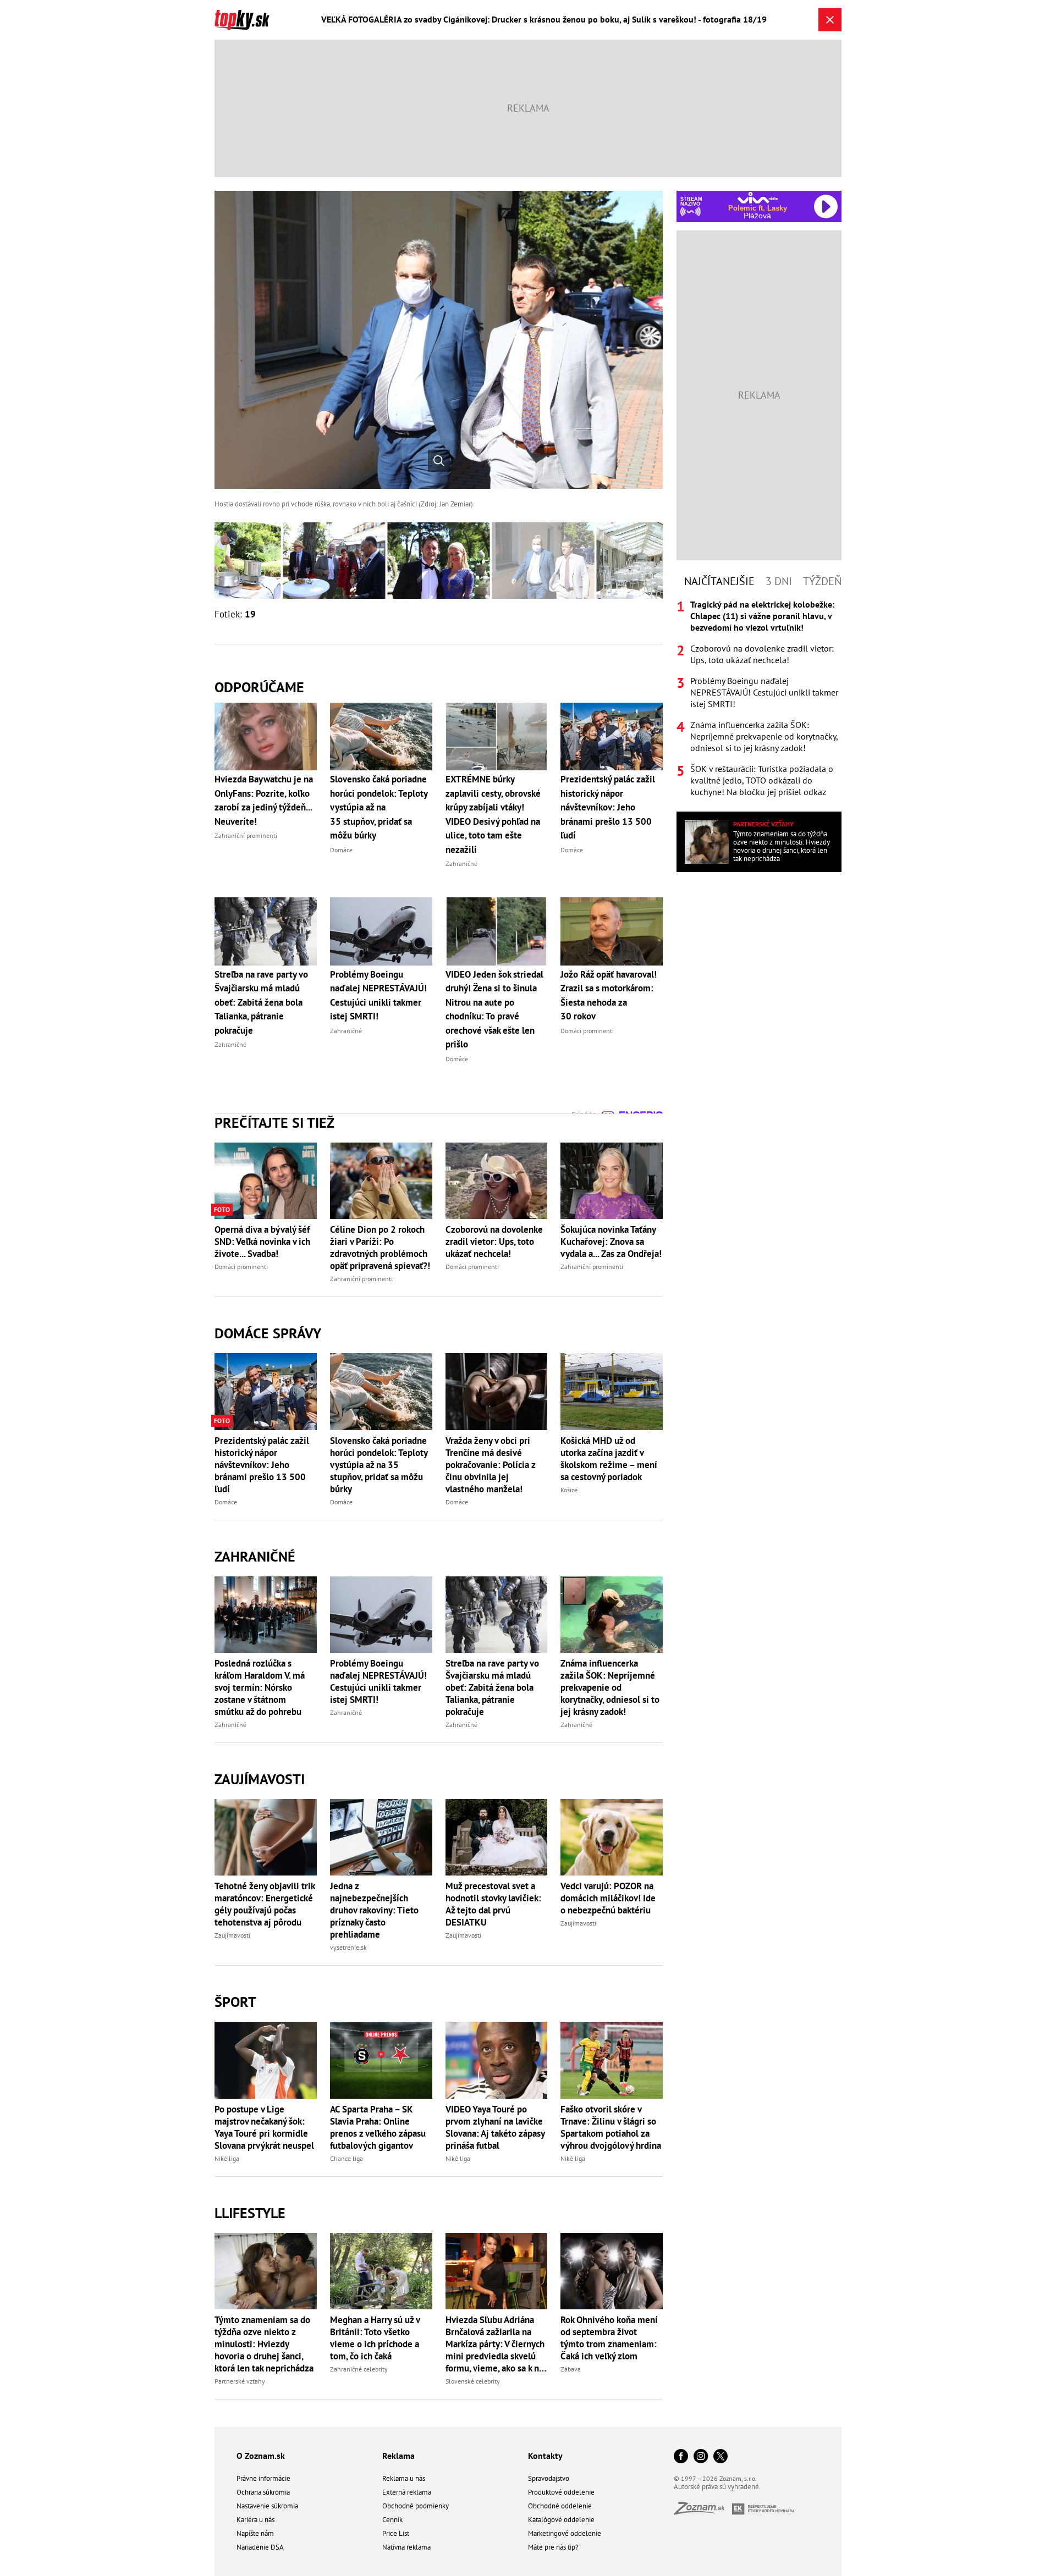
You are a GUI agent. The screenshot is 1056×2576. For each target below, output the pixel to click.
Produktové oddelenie (561, 2492)
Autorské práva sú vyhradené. (717, 2487)
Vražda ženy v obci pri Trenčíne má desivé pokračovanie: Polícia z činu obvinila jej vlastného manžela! (490, 1465)
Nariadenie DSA (260, 2547)
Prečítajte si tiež (274, 1122)
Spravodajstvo (549, 2478)
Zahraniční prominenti (361, 1279)
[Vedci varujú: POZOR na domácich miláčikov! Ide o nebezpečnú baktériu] (612, 1837)
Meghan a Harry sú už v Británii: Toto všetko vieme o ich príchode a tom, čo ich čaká (375, 2338)
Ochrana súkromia (263, 2492)
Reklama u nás (404, 2478)
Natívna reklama (406, 2547)
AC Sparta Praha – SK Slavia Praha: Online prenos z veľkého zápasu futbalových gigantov (378, 2127)
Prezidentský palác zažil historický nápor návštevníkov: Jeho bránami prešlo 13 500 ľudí (262, 1465)
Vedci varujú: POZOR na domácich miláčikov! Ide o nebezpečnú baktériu (608, 1898)
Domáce (226, 1502)
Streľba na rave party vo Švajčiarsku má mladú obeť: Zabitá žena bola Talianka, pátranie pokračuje (492, 1687)
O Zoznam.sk (261, 2456)
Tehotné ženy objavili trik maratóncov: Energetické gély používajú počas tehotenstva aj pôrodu (265, 1904)
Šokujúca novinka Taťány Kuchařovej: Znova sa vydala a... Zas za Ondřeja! (611, 1242)
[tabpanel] (759, 698)
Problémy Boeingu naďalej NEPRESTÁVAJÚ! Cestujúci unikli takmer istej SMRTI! (378, 1681)
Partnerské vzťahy (240, 2381)
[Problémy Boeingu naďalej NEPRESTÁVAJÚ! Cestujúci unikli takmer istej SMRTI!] (381, 1615)
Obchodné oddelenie (560, 2506)
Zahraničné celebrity (359, 2369)
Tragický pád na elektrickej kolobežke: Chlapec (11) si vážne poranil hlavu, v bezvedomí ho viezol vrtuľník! (762, 616)
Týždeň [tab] (822, 581)
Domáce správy (268, 1333)
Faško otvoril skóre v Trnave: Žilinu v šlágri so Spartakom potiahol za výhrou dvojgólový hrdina (611, 2127)
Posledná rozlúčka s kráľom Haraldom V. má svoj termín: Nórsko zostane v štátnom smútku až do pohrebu (260, 1687)
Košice (569, 1490)
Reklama (398, 2456)
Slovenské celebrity (473, 2381)
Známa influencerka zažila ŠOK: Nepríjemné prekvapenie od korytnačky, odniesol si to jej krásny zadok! (610, 1687)
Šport (235, 2002)
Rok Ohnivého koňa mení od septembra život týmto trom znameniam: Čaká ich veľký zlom (609, 2338)
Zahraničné (255, 1556)
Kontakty (545, 2456)
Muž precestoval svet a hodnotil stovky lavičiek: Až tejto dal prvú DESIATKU (493, 1904)
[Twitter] (721, 2457)
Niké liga (227, 2158)
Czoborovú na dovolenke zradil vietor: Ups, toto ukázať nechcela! (494, 1242)
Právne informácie (263, 2478)
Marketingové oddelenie (565, 2533)
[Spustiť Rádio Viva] (758, 198)
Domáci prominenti (241, 1267)
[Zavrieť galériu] (830, 20)
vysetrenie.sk (348, 1947)
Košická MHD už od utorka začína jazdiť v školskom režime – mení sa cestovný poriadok (609, 1459)
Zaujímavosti (260, 1779)
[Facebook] (681, 2457)
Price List (396, 2533)
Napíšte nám (255, 2533)
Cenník (392, 2520)
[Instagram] (701, 2457)
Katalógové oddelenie (561, 2520)
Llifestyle (250, 2213)
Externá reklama (407, 2492)
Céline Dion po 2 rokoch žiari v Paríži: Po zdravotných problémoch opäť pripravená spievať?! (380, 1248)
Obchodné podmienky (416, 2506)
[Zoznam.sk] (703, 2511)
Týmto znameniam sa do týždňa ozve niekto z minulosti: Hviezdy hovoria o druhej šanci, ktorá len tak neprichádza (264, 2344)
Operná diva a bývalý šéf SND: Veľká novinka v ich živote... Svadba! (262, 1242)
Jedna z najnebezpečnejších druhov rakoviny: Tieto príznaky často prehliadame (374, 1910)
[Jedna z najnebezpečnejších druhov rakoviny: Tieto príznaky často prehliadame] (381, 1837)
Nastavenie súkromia (267, 2506)
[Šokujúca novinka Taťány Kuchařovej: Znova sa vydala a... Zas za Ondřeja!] (612, 1181)
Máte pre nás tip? (553, 2547)
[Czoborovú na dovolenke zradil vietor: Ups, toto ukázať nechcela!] (497, 1181)
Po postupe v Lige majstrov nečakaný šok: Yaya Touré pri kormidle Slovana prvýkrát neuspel (264, 2127)
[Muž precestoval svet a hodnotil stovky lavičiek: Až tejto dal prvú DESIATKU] (497, 1837)
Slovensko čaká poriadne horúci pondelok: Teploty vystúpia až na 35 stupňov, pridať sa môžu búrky (379, 1465)
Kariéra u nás (255, 2520)
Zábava (571, 2369)
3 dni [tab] (779, 581)
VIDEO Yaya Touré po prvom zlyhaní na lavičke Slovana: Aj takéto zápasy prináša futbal (495, 2127)
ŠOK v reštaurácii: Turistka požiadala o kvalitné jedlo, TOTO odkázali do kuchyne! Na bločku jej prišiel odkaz (762, 780)
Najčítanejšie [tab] (719, 581)
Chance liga (346, 2158)
